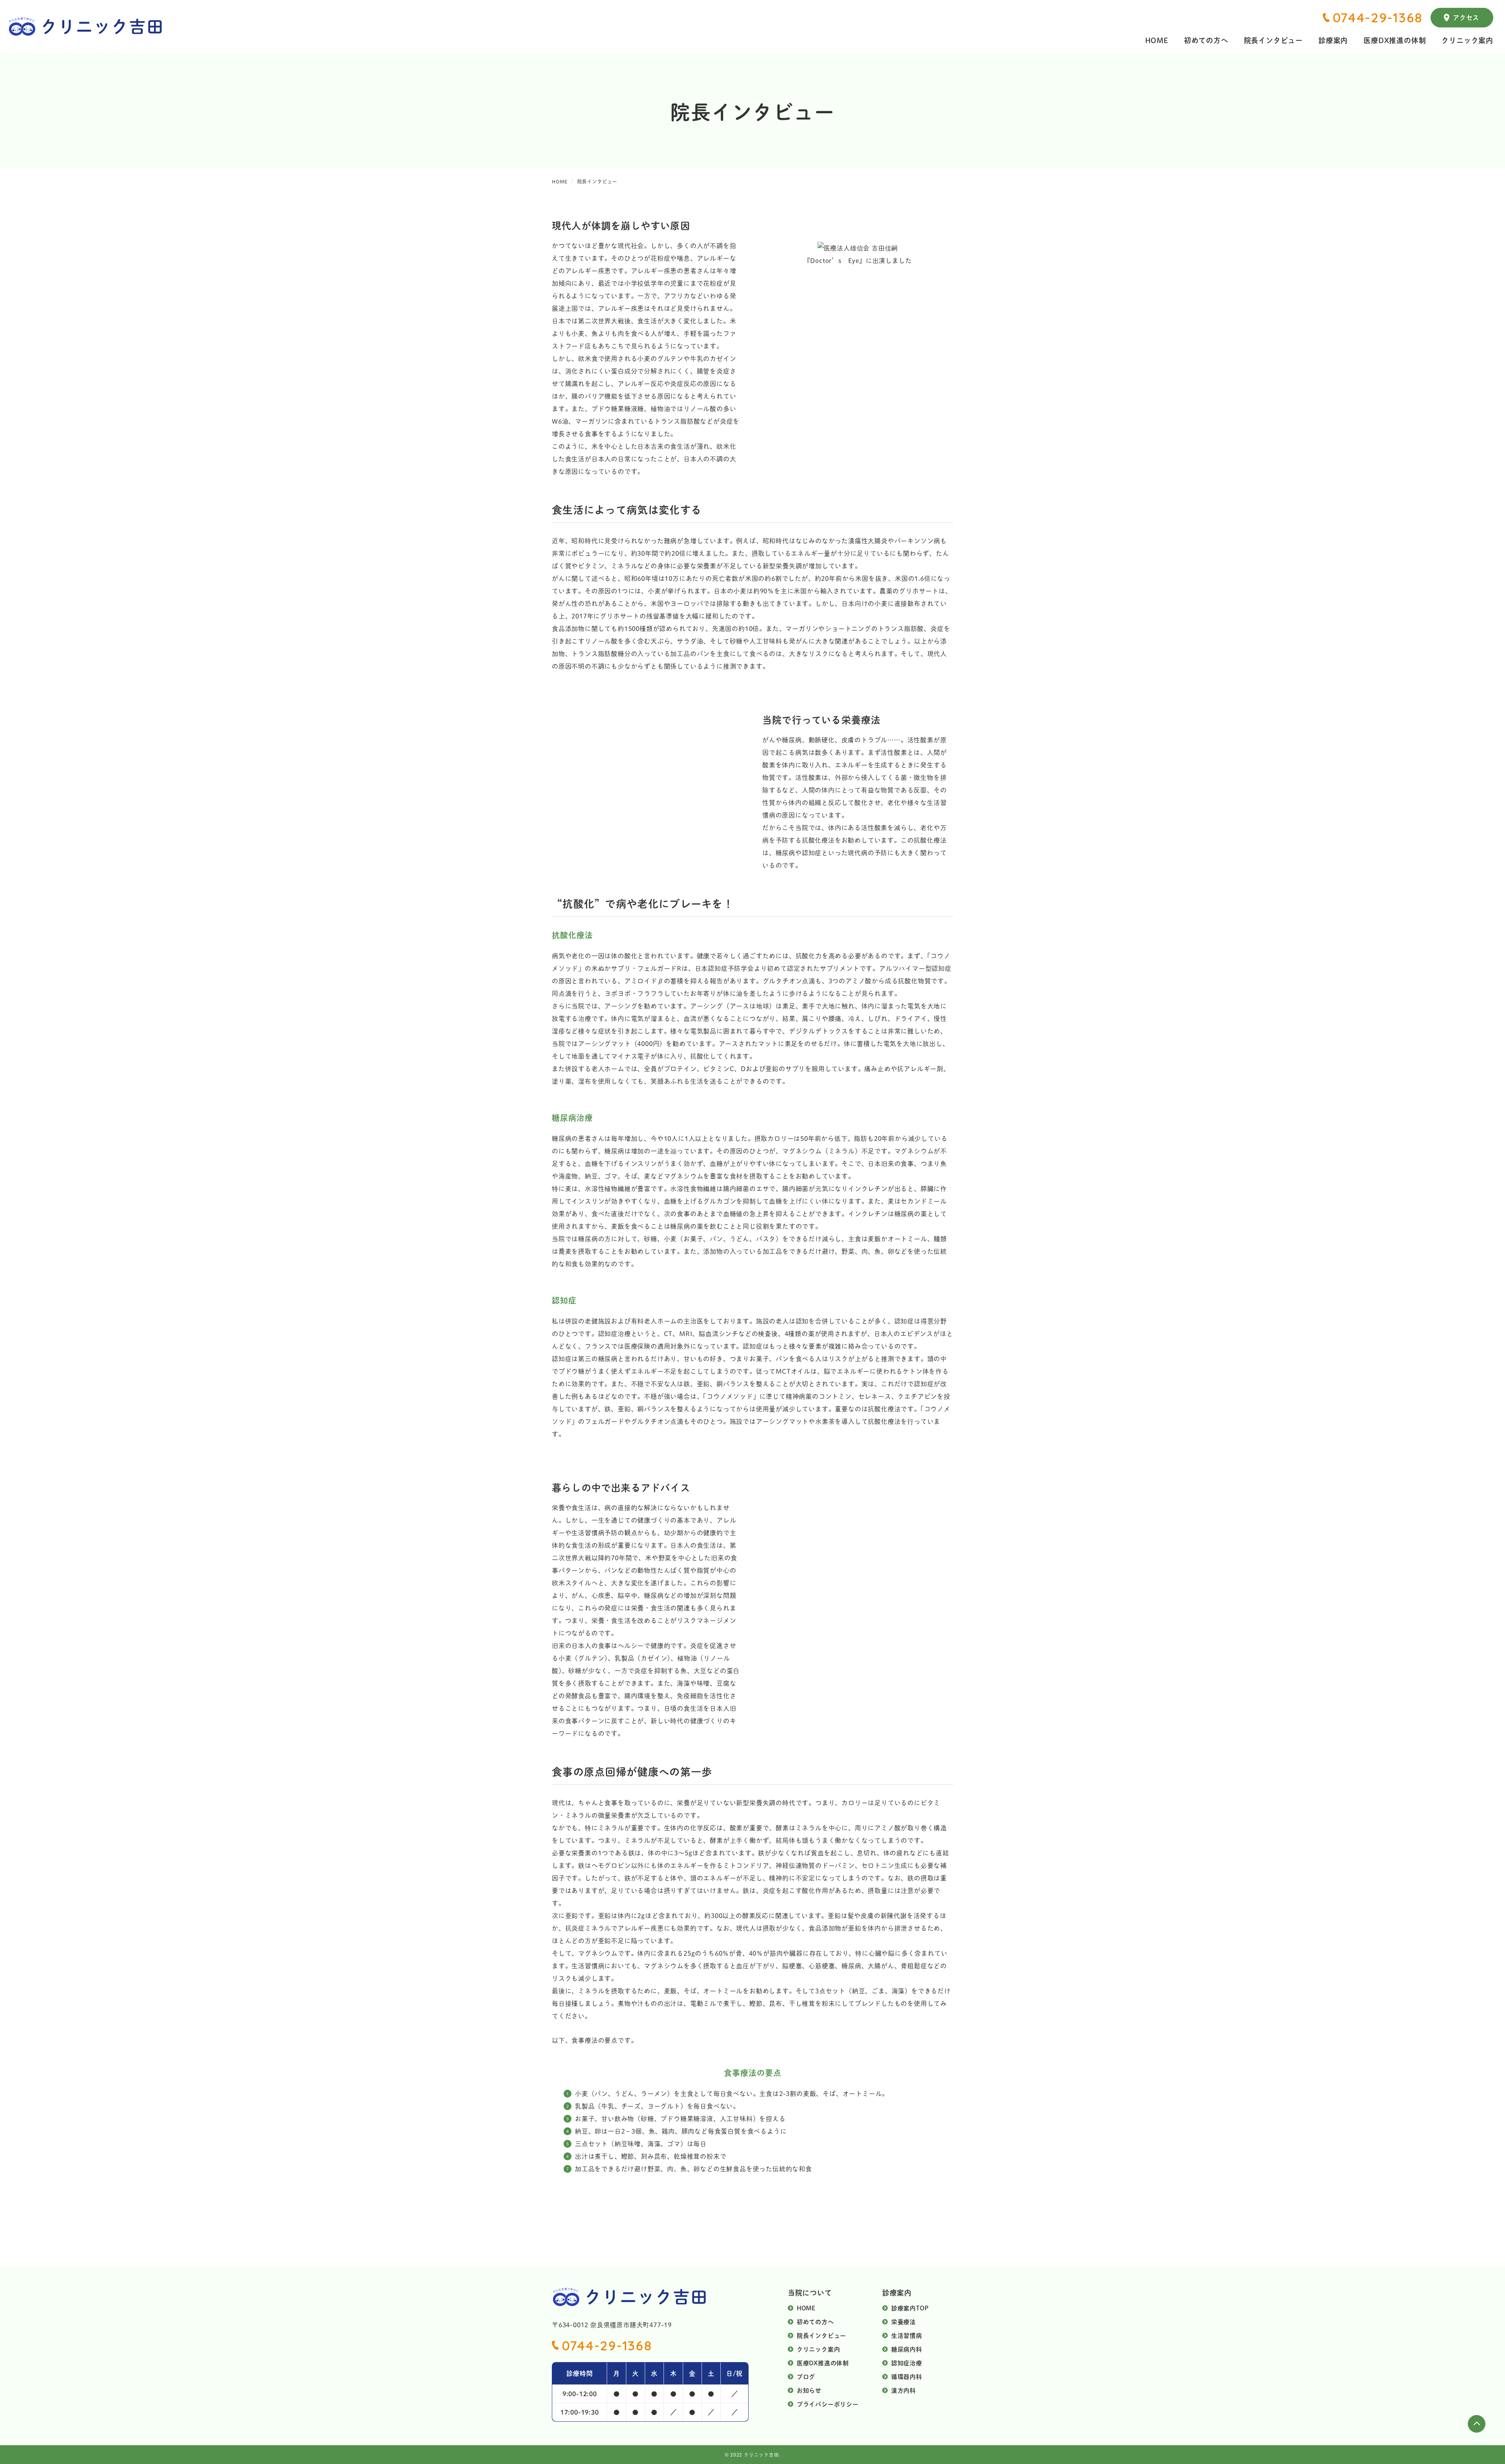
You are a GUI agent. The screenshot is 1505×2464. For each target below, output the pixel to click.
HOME (1157, 40)
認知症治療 (907, 2363)
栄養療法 (904, 2322)
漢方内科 (904, 2390)
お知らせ (809, 2390)
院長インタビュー (1273, 40)
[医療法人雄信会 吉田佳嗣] (858, 248)
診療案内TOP (910, 2308)
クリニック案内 (1467, 40)
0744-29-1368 (1378, 18)
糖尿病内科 (907, 2349)
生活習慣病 (907, 2335)
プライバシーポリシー (828, 2404)
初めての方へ (1206, 40)
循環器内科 (907, 2376)
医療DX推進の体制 (1395, 40)
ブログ (806, 2376)
